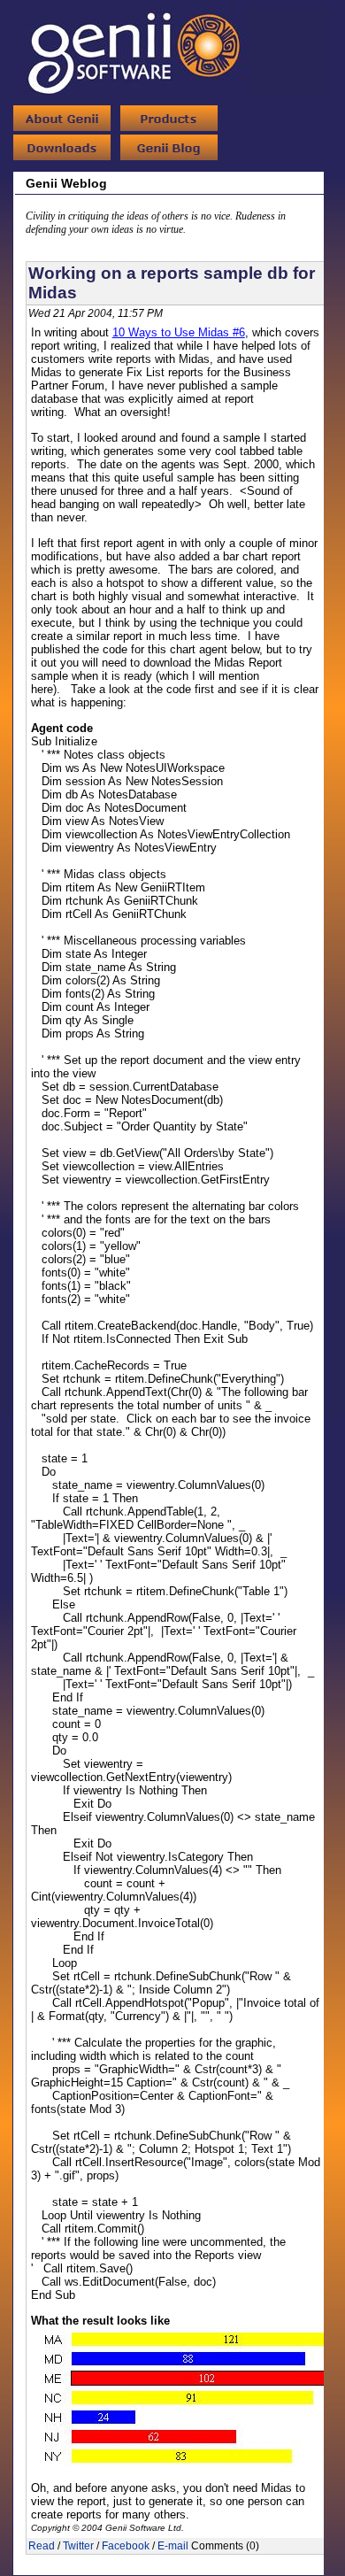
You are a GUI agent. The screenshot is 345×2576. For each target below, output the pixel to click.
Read (42, 2546)
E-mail (173, 2546)
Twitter (78, 2546)
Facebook (126, 2546)
